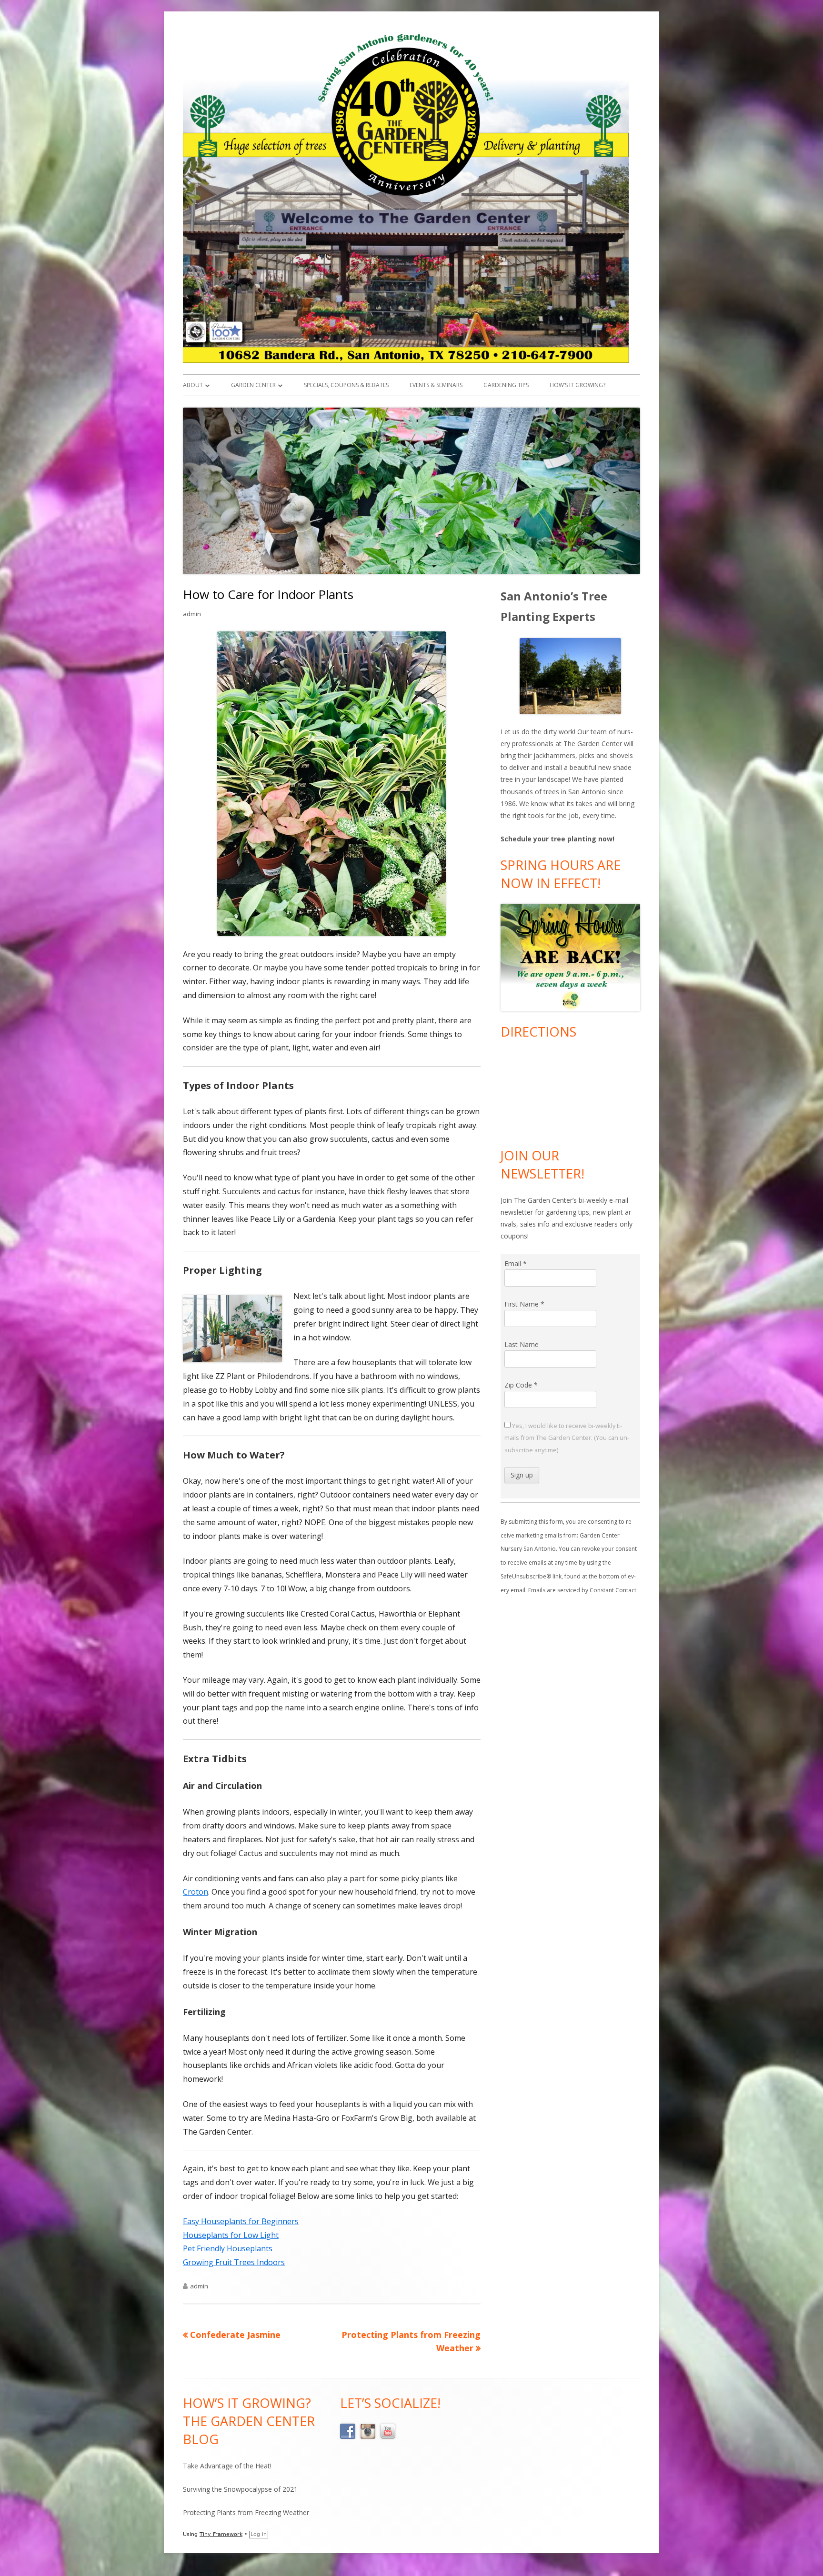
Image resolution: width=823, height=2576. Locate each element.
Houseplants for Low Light (231, 2235)
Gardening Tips (506, 385)
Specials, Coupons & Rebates (346, 385)
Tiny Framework (221, 2534)
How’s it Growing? (577, 385)
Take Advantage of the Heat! (227, 2466)
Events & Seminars (436, 385)
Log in (259, 2534)
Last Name (522, 1344)
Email (516, 1263)
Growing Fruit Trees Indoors (234, 2262)
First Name (524, 1304)
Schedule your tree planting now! (557, 839)
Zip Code (521, 1385)
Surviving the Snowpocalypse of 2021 (240, 2489)
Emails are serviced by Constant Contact (582, 1590)
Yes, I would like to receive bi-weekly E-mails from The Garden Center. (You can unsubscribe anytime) (567, 1438)
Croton (196, 1892)
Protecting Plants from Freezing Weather (246, 2512)
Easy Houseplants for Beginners (241, 2221)
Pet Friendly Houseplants (228, 2248)
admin (192, 614)
